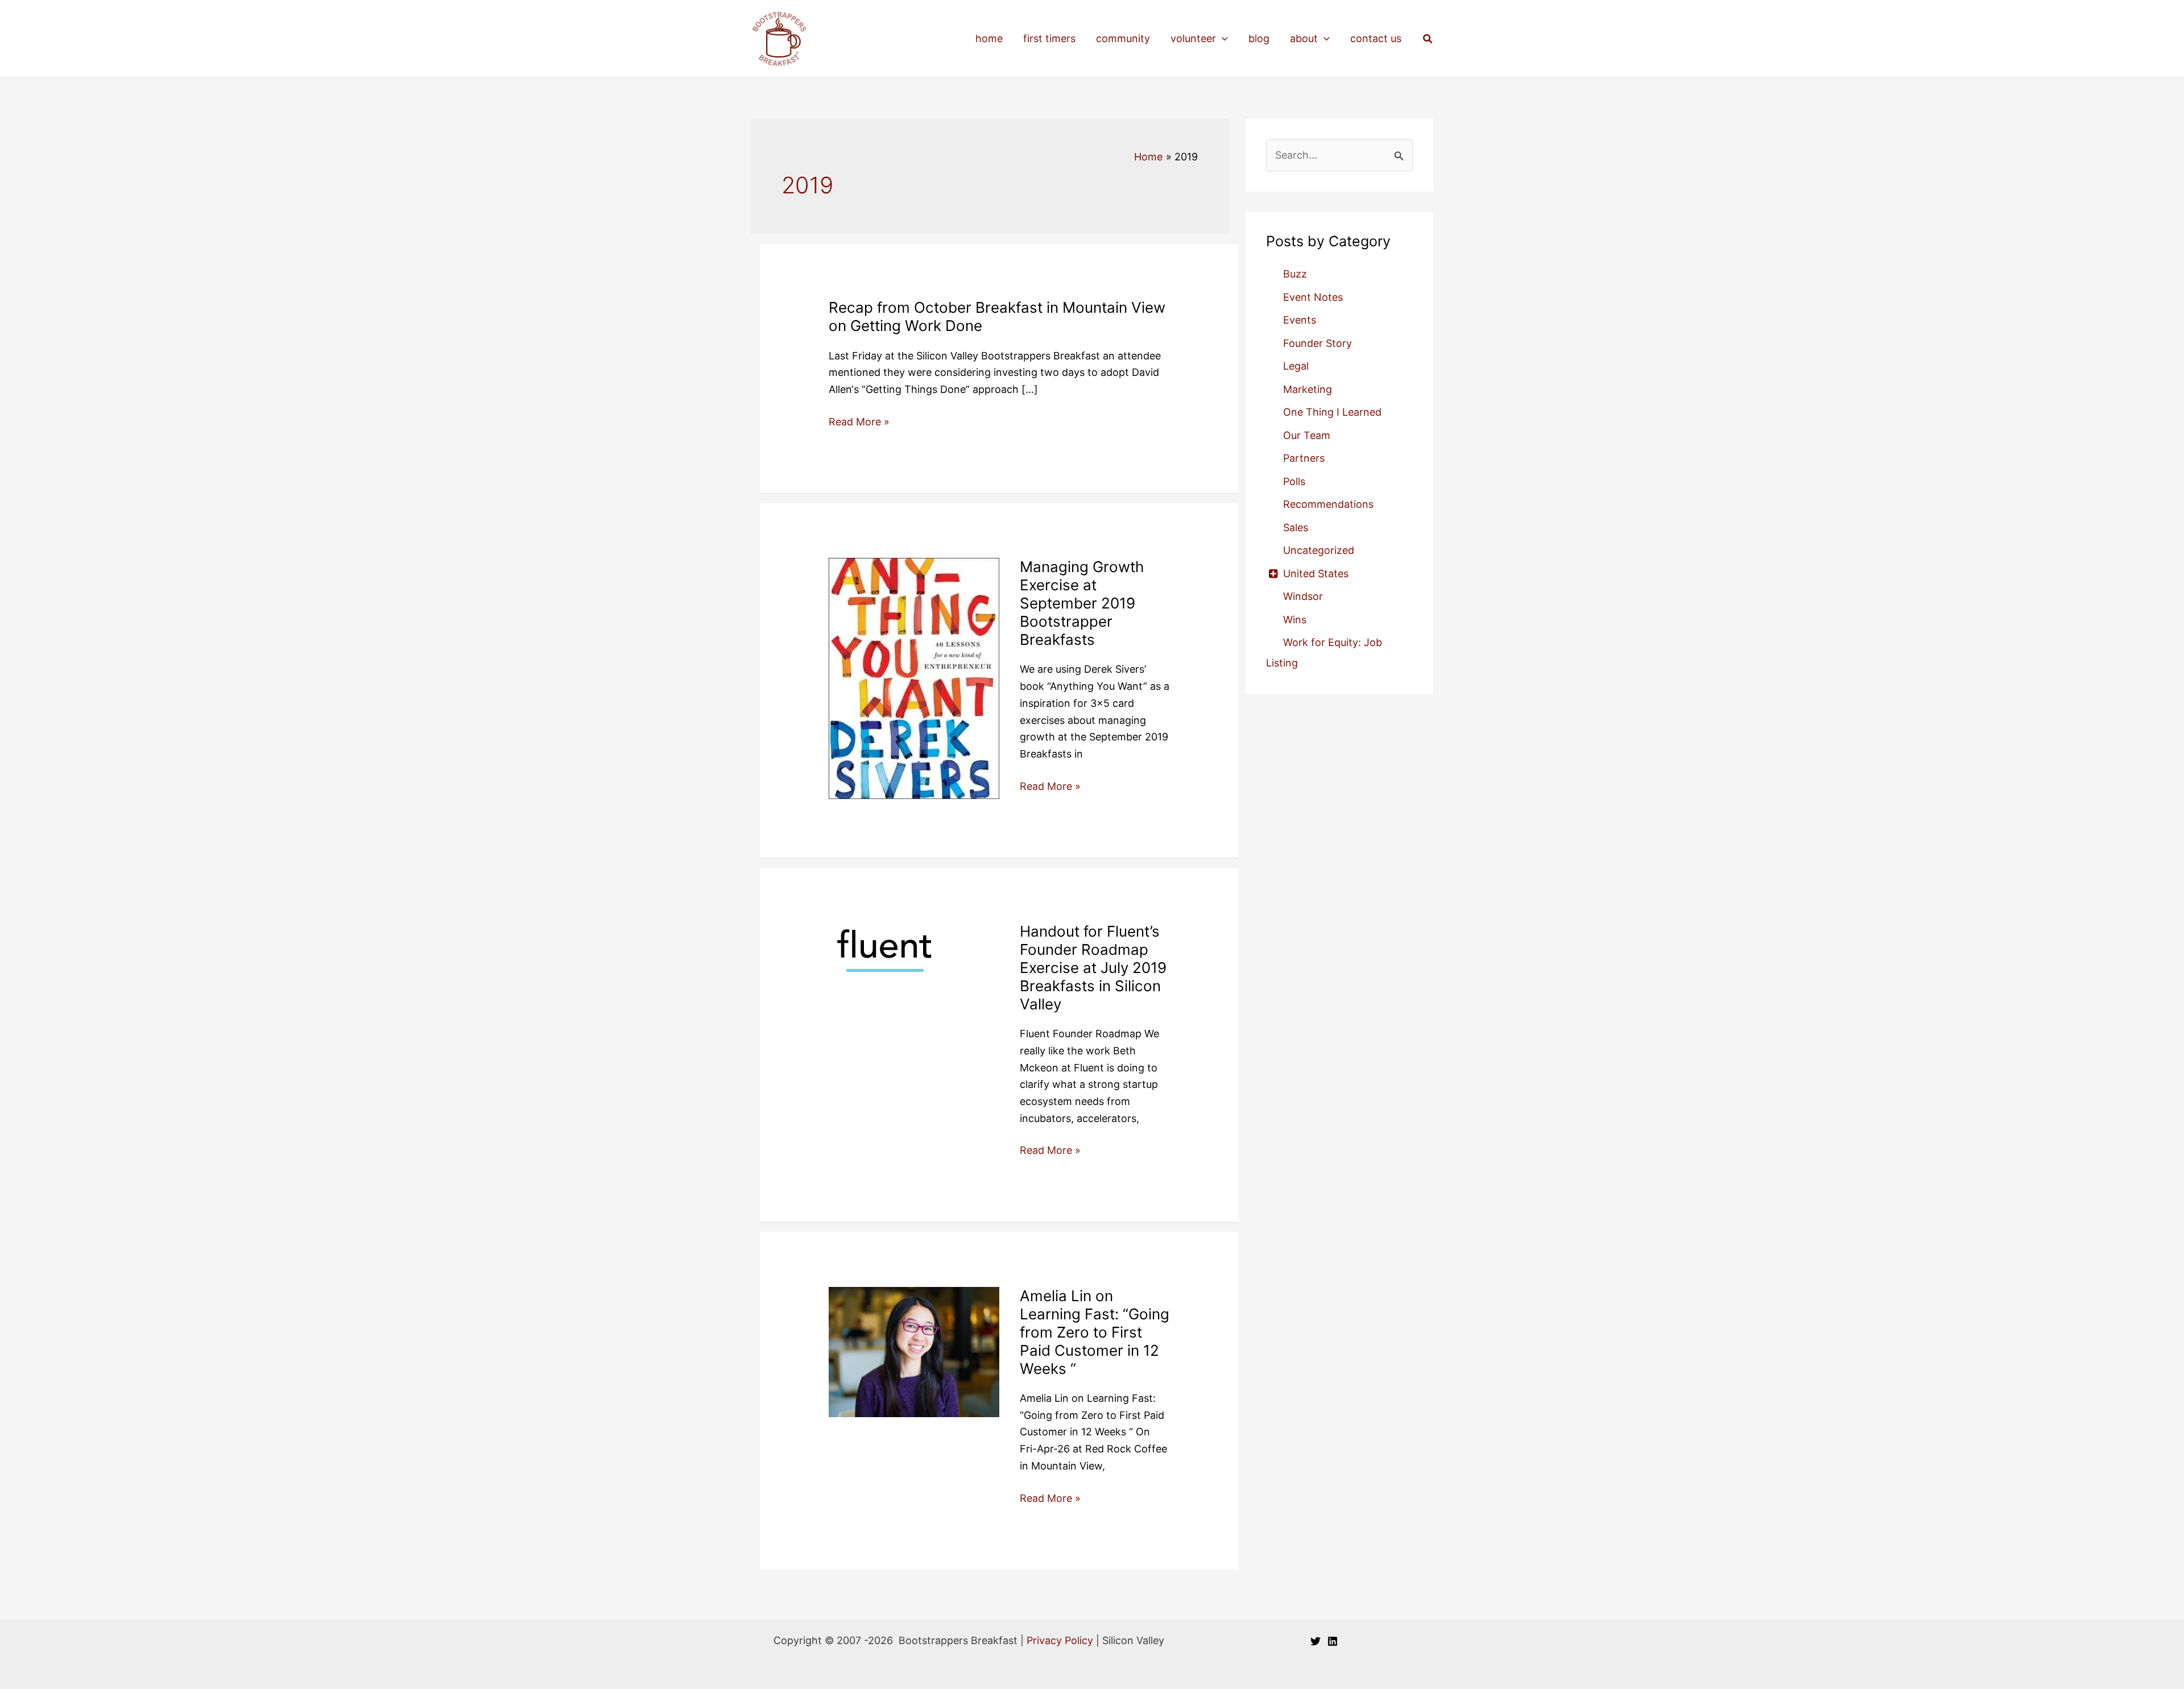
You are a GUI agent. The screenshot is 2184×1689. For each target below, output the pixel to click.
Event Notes (1313, 297)
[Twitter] (1316, 1641)
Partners (1304, 458)
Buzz (1295, 274)
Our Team (1307, 435)
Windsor (1303, 596)
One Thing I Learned (1332, 412)
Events (1300, 320)
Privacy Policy (1060, 1640)
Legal (1296, 366)
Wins (1295, 620)
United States (1316, 574)
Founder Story (1318, 343)
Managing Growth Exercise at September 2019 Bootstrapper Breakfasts (1082, 603)
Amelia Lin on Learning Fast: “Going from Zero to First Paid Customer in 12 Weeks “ (1095, 1332)
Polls (1294, 481)
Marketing (1308, 389)
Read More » (859, 423)
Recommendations (1328, 504)
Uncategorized (1319, 550)
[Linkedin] (1333, 1641)
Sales (1296, 527)
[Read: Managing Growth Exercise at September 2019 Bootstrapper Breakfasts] (914, 678)
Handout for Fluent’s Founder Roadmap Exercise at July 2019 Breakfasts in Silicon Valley (1093, 968)
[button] (1222, 39)
